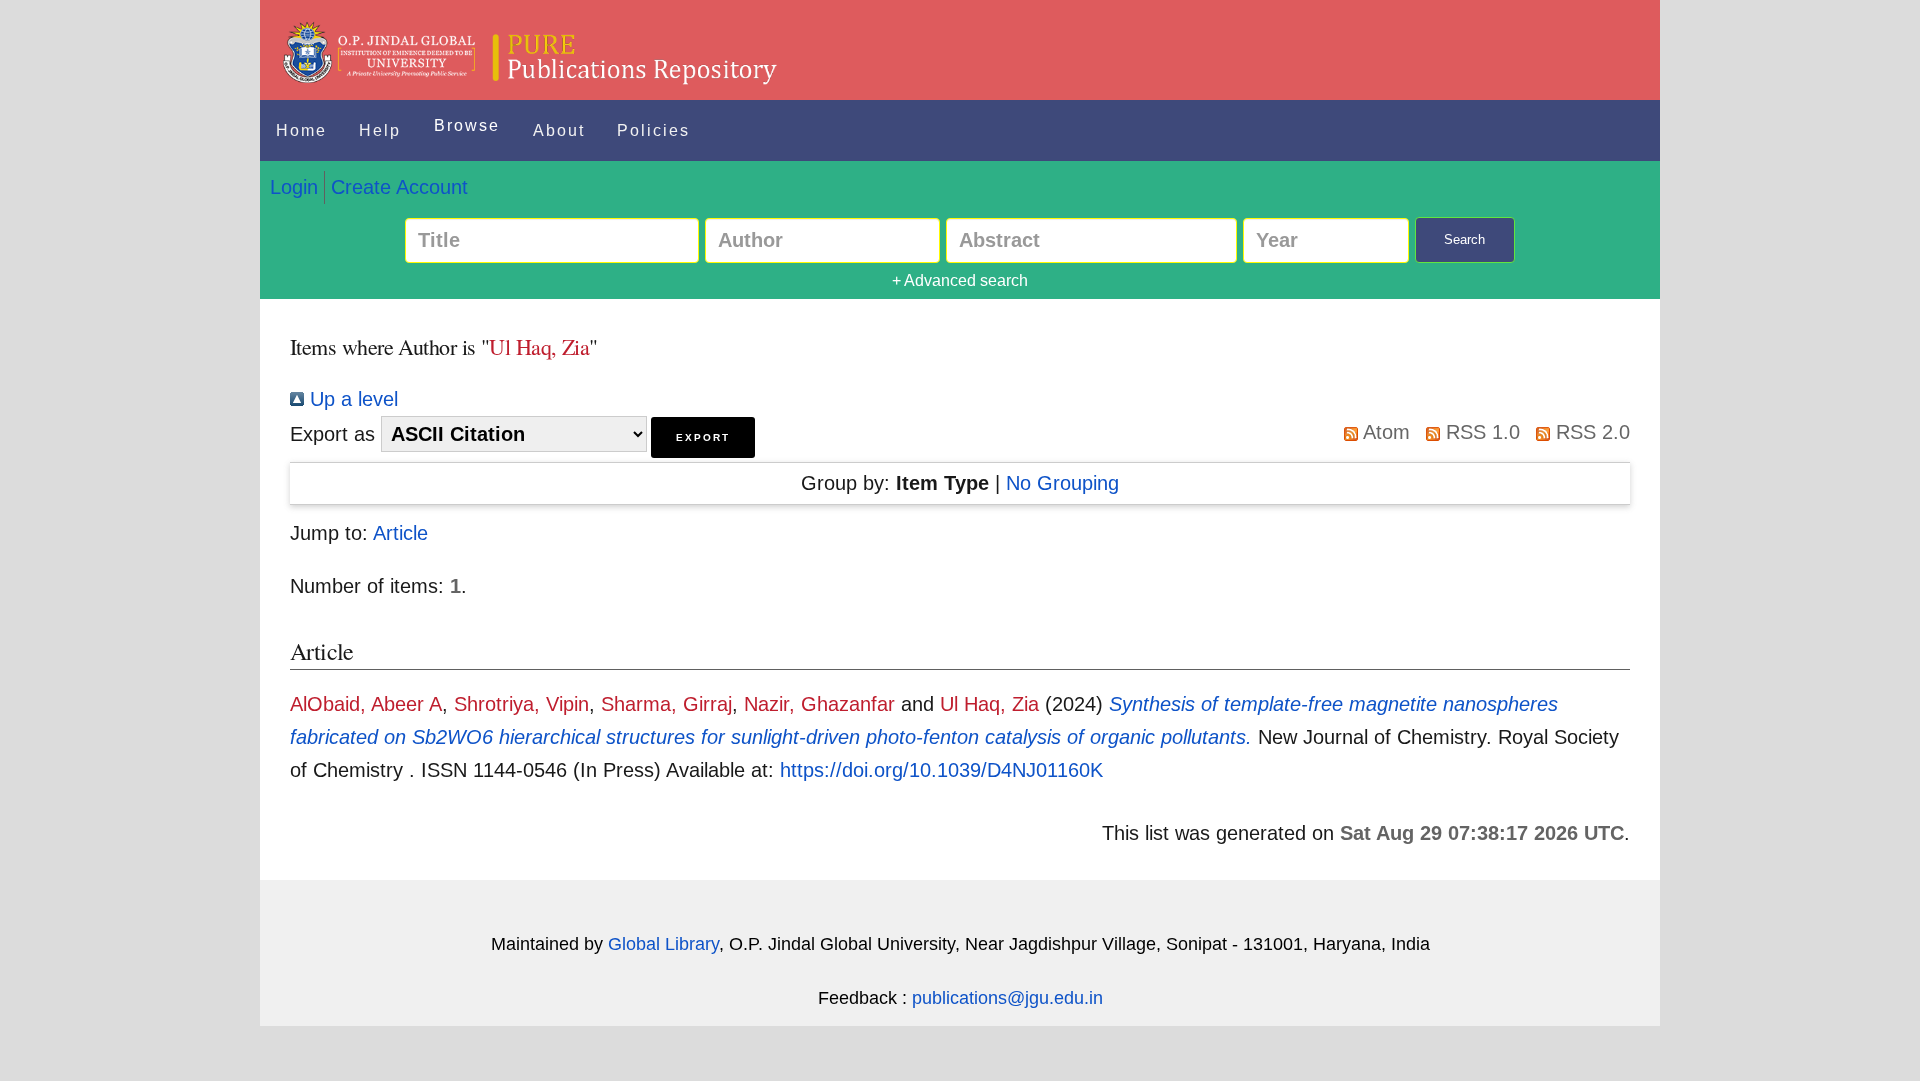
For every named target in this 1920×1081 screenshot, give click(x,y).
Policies (653, 130)
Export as (332, 434)
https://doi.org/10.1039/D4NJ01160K (941, 770)
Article (400, 533)
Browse (467, 125)
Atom (1384, 432)
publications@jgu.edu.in (1007, 998)
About (559, 130)
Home (301, 130)
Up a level (351, 399)
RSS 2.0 (1590, 432)
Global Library (663, 944)
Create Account (399, 187)
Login (294, 187)
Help (380, 130)
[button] (703, 437)
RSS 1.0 (1480, 432)
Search (1464, 239)
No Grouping (1062, 483)
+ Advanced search (960, 280)
